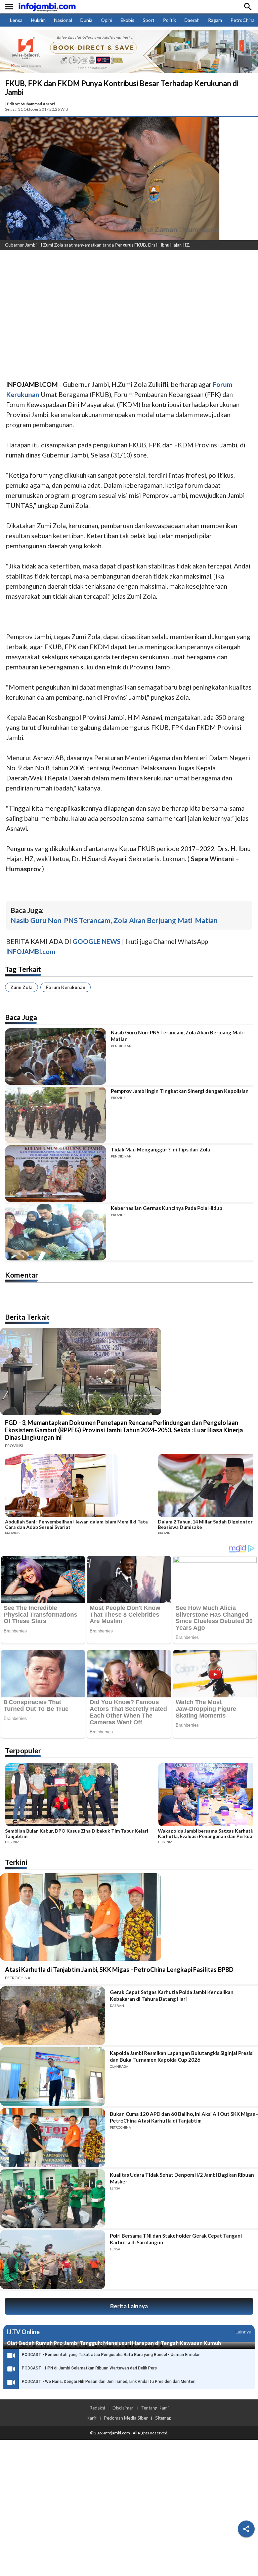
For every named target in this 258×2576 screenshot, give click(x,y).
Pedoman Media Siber (126, 2418)
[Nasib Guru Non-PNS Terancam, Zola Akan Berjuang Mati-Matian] (56, 1057)
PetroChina (243, 20)
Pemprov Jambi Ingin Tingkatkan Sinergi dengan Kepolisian (180, 1091)
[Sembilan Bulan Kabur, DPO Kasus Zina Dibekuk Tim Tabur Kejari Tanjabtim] (79, 1796)
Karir (91, 2418)
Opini (106, 20)
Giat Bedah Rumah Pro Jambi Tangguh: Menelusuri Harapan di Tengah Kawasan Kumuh (114, 2343)
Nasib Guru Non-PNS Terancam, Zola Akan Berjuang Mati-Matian (114, 920)
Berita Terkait (27, 1317)
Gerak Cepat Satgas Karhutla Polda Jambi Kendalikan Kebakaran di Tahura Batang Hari (172, 1995)
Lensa (16, 20)
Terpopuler (23, 1750)
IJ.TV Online (23, 2332)
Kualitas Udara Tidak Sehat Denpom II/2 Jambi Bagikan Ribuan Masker (182, 2178)
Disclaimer (123, 2408)
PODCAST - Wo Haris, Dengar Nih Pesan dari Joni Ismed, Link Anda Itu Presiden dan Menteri (109, 2382)
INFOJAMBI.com (31, 951)
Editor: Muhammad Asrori (31, 104)
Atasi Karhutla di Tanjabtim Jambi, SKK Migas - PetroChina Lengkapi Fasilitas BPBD (119, 1970)
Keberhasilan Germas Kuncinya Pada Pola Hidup (167, 1208)
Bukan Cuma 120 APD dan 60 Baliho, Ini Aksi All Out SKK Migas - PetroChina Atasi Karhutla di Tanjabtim (184, 2117)
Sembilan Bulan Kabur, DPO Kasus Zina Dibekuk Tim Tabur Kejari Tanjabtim (77, 1834)
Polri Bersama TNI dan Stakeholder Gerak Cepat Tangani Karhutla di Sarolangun (176, 2239)
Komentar (21, 1275)
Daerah (192, 20)
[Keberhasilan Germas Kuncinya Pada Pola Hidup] (56, 1232)
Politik (169, 20)
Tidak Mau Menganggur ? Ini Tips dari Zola (160, 1149)
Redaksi (97, 2408)
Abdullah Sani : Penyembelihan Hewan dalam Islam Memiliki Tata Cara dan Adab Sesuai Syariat (76, 1524)
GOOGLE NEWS (97, 941)
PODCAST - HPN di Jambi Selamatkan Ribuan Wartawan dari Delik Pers (89, 2368)
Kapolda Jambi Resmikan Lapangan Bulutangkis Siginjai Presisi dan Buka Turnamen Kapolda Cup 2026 (182, 2056)
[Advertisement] (129, 306)
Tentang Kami (155, 2408)
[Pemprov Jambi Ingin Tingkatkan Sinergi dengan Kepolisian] (56, 1115)
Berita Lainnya (129, 2306)
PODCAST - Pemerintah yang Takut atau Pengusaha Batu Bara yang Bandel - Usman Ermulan (111, 2355)
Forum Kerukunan (66, 987)
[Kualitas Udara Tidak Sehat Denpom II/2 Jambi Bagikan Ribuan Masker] (53, 2198)
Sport (149, 20)
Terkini (16, 1862)
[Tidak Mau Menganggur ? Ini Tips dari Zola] (56, 1174)
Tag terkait (23, 969)
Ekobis (127, 20)
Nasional (63, 20)
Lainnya (243, 2332)
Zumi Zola (21, 987)
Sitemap (163, 2418)
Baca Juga (21, 1017)
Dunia (86, 20)
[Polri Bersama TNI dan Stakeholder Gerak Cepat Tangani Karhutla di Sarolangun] (53, 2259)
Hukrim (38, 20)
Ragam (215, 20)
